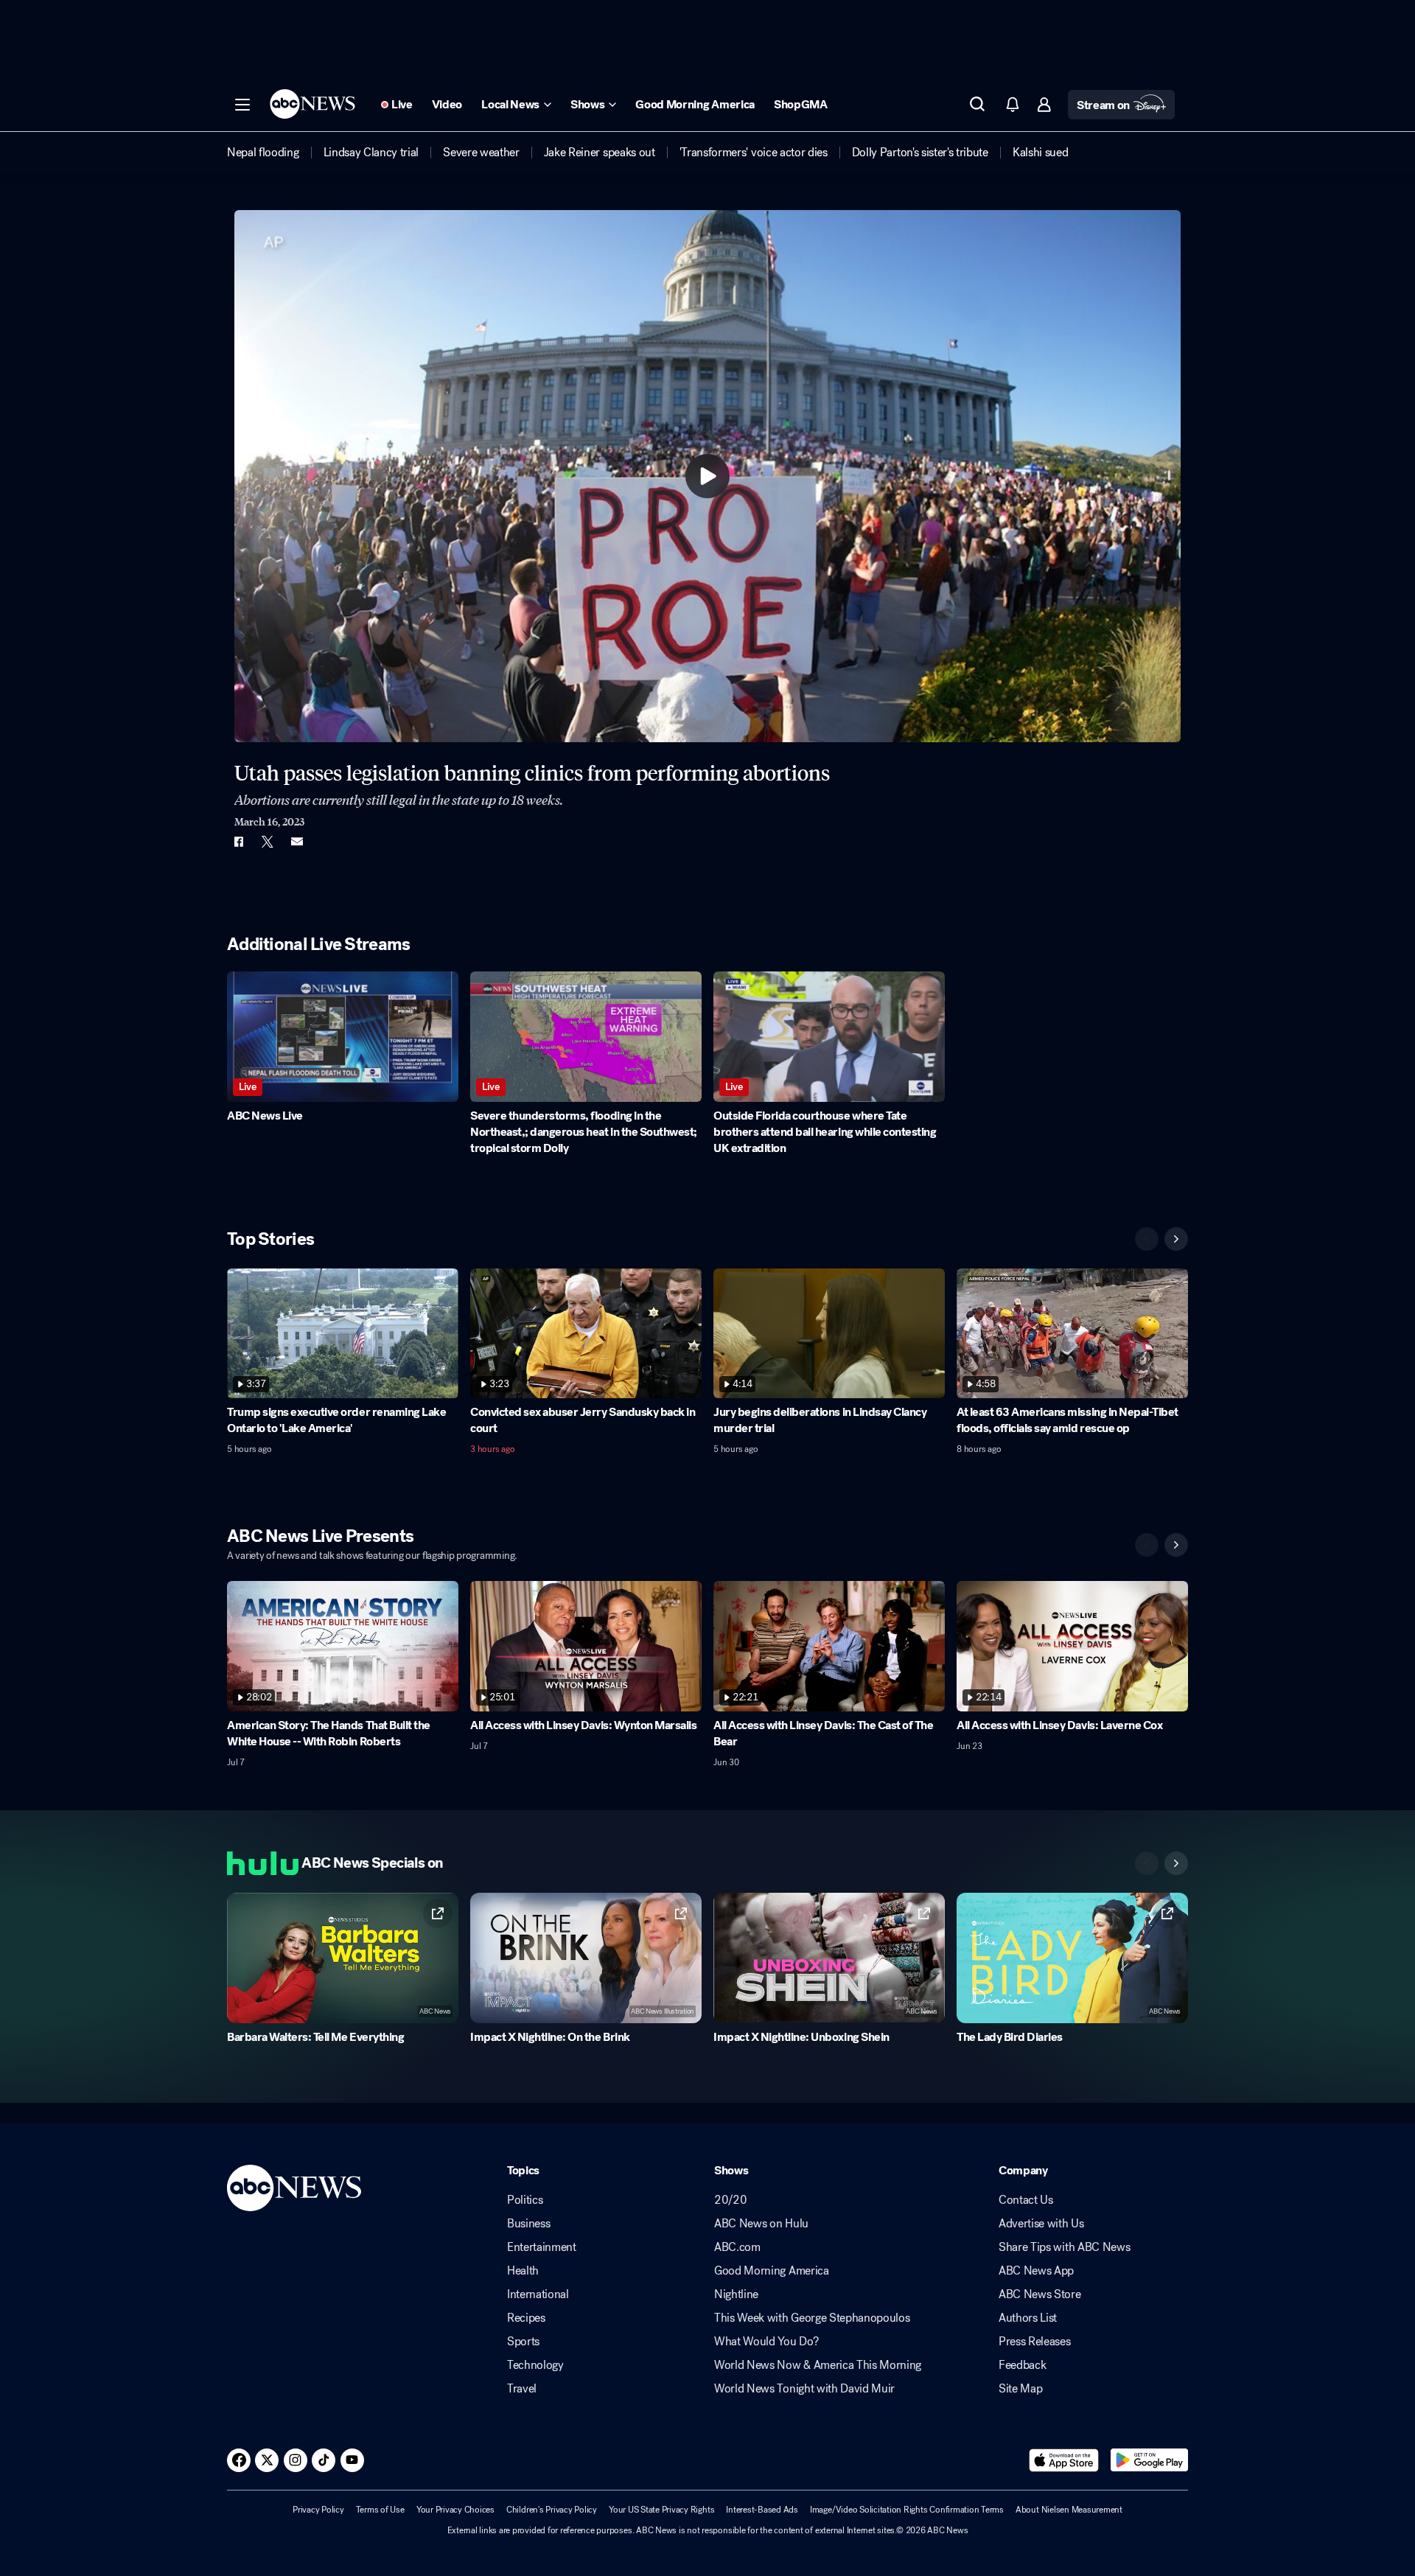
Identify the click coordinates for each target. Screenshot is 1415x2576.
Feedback (1022, 2365)
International (538, 2294)
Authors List (1028, 2318)
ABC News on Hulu (761, 2224)
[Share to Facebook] (238, 842)
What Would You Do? (766, 2342)
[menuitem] (263, 153)
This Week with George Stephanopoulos (812, 2318)
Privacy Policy (318, 2510)
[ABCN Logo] (312, 104)
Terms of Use (380, 2510)
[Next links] (1176, 1863)
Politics (525, 2200)
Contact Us (1026, 2200)
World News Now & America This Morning (818, 2365)
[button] (242, 105)
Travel (522, 2389)
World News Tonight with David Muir (804, 2389)
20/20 (730, 2200)
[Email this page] (297, 842)
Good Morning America (772, 2271)
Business (528, 2224)
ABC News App (1036, 2271)
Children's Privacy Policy (552, 2510)
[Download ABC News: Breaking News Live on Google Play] (1149, 2460)
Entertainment (542, 2247)
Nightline (736, 2294)
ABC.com (737, 2247)
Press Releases (1035, 2342)
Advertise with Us (1041, 2224)
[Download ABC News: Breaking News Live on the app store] (1064, 2460)
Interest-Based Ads (762, 2510)
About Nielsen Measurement (1069, 2510)
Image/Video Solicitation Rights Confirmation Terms (907, 2510)
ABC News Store (1040, 2294)
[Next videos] (1176, 1239)
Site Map (1020, 2389)
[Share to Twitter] (268, 842)
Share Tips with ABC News (1064, 2247)
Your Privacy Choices (455, 2510)
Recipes (526, 2318)
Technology (535, 2365)
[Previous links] (1147, 1863)
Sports (523, 2342)
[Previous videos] (1147, 1239)
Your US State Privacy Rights (661, 2510)
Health (523, 2271)
